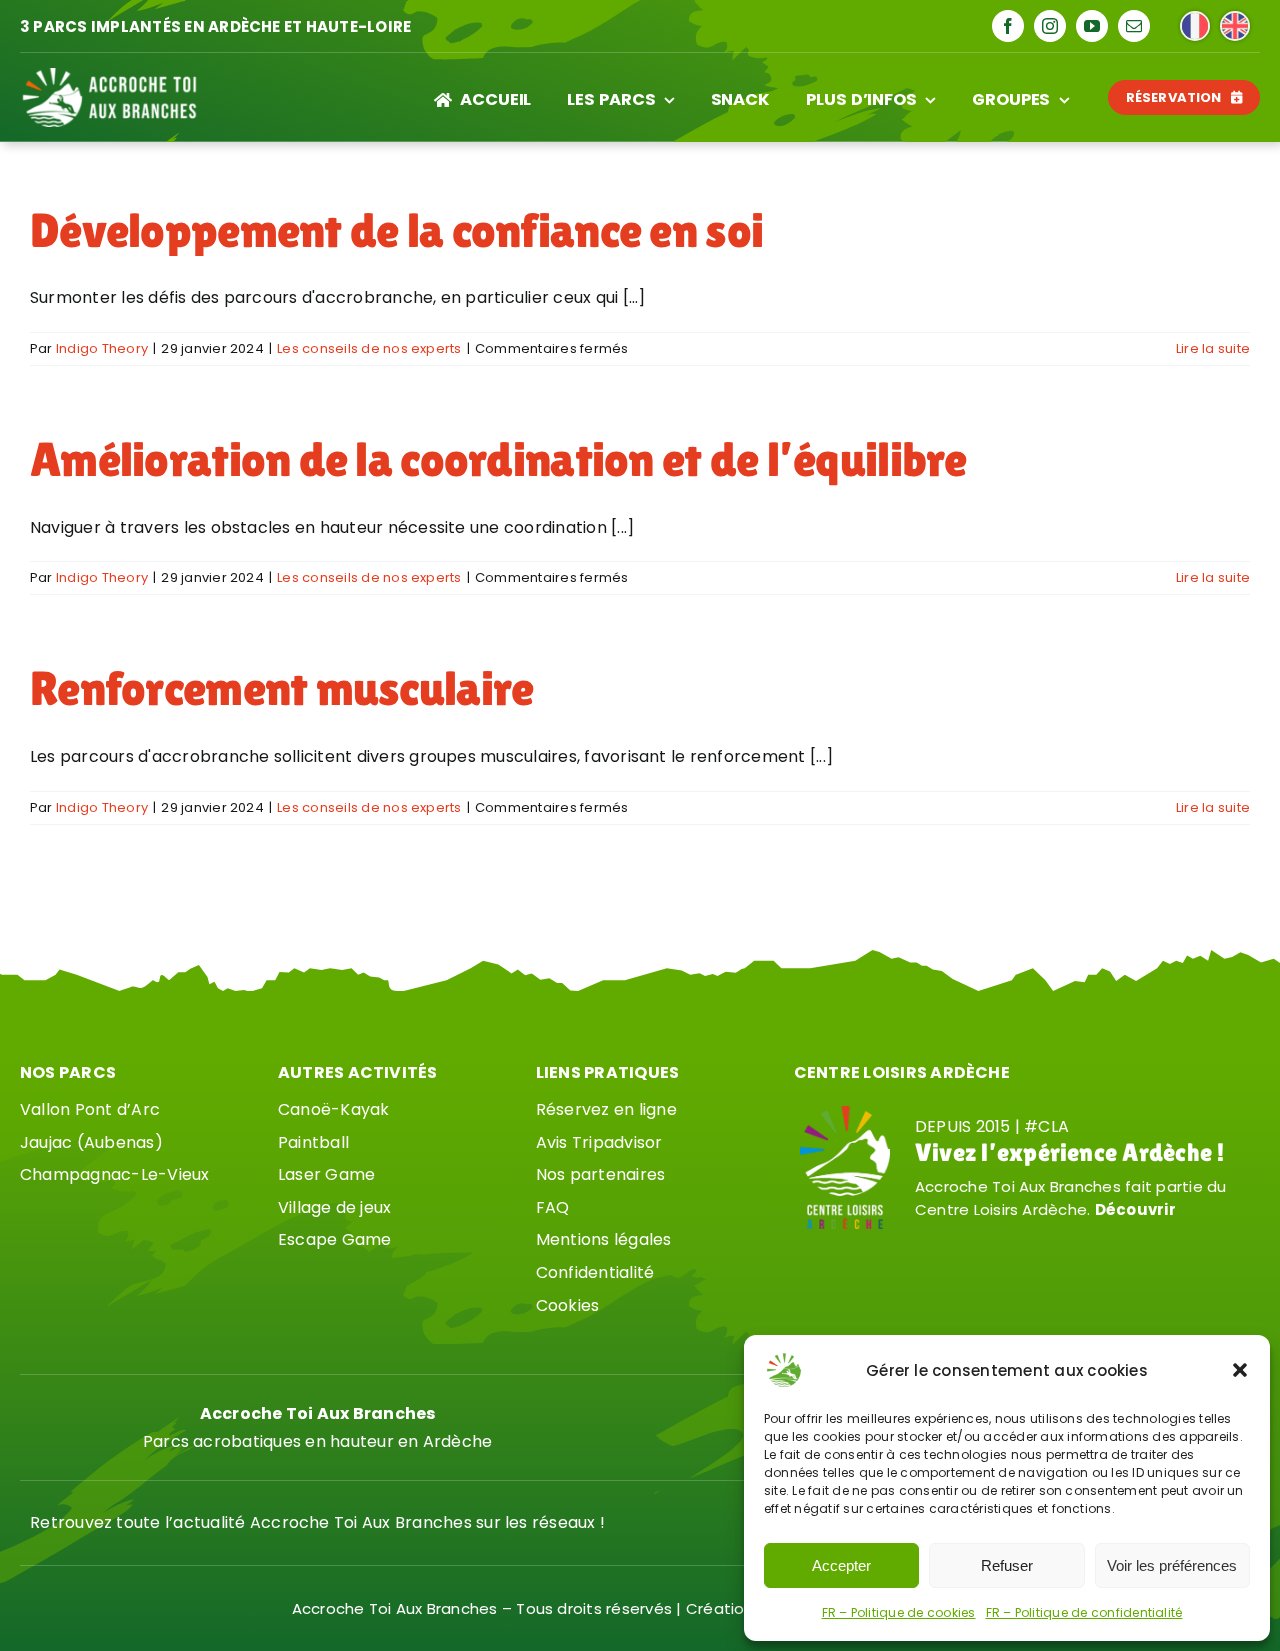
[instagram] (1050, 26)
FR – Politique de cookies (899, 1612)
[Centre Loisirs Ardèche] (845, 1113)
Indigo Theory (102, 348)
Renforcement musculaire (281, 688)
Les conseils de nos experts (369, 348)
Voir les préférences (1172, 1565)
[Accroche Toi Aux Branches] (110, 75)
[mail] (1134, 26)
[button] (1240, 1370)
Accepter (841, 1565)
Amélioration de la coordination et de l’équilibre (498, 459)
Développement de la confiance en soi (396, 230)
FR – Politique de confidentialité (1084, 1612)
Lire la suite (1213, 348)
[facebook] (1008, 26)
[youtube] (1092, 26)
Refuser (1007, 1565)
